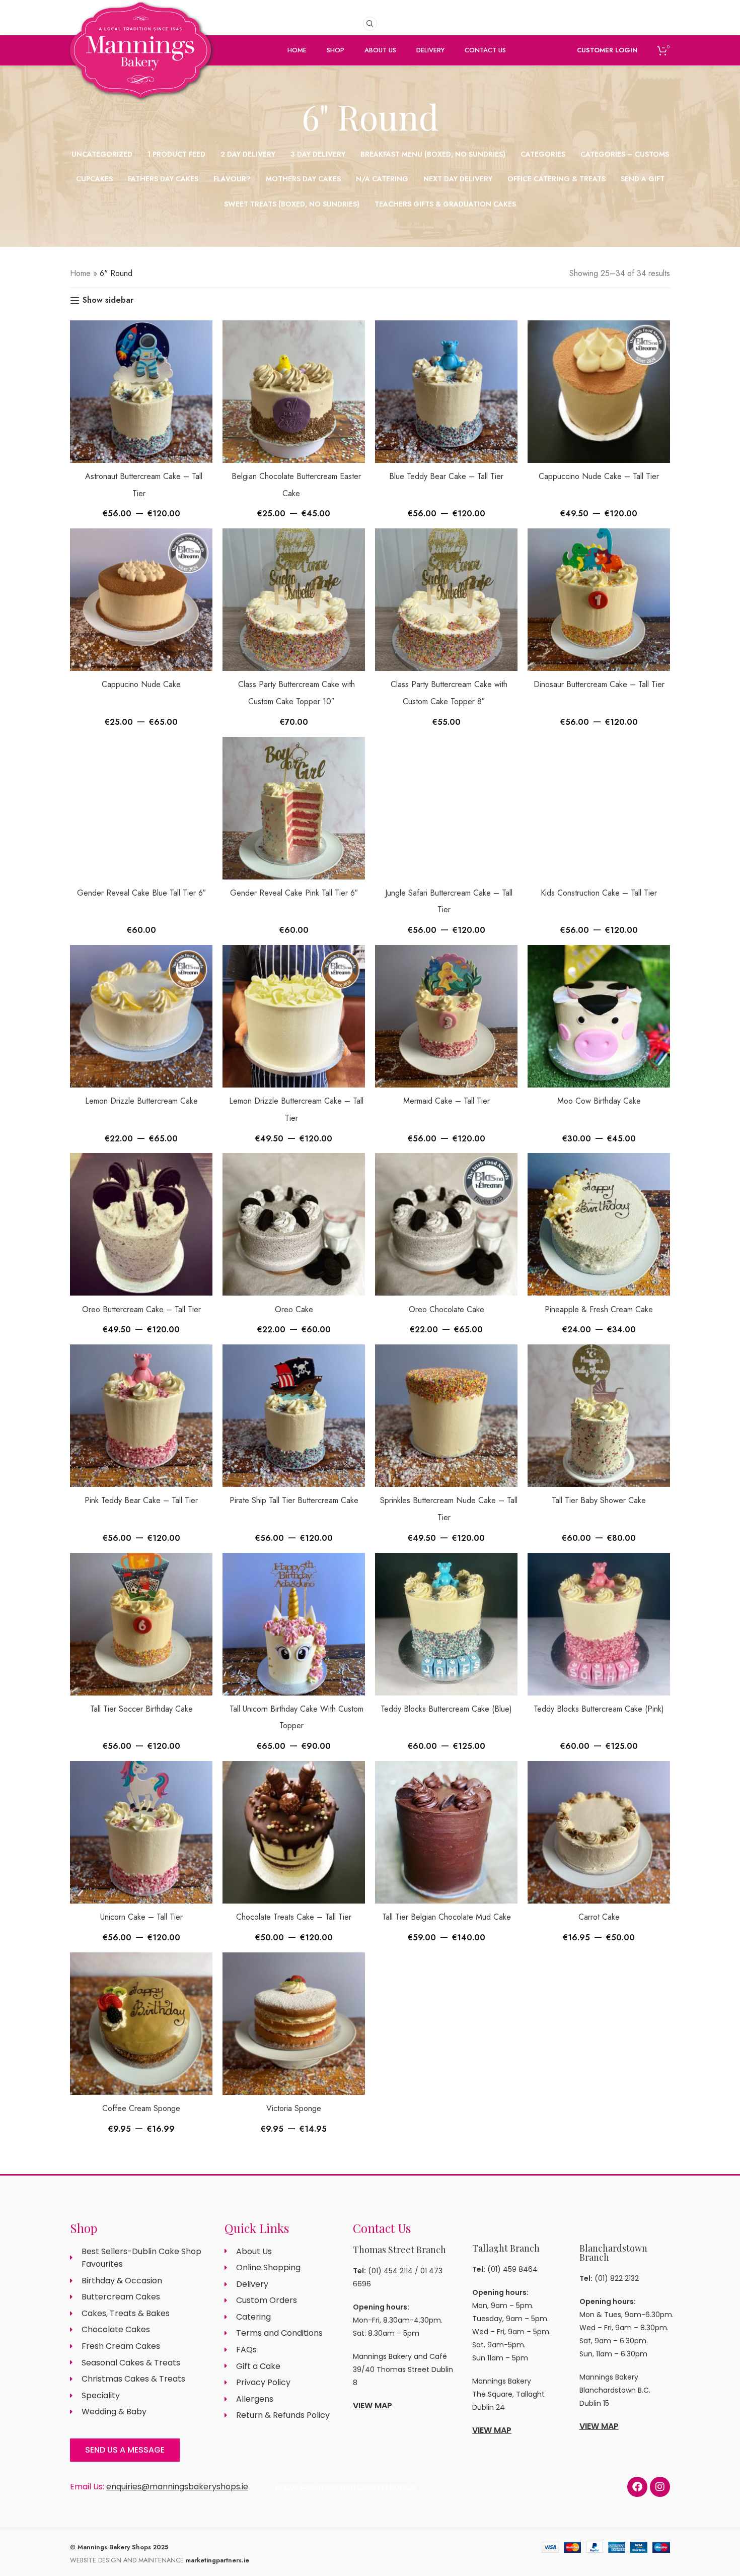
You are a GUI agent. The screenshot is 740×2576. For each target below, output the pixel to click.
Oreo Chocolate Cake (447, 1309)
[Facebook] (637, 2487)
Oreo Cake (294, 1309)
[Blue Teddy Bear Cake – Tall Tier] (446, 392)
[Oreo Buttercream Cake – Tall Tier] (141, 1224)
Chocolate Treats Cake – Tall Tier (294, 1917)
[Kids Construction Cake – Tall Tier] (599, 808)
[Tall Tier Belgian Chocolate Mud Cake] (446, 1832)
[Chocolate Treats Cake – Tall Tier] (294, 1832)
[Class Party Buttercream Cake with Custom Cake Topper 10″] (294, 600)
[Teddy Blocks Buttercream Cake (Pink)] (599, 1624)
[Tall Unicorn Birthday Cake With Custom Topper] (294, 1624)
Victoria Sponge (294, 2108)
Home (80, 273)
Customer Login (607, 50)
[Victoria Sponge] (294, 2024)
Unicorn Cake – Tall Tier (141, 1917)
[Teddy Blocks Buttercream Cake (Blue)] (446, 1624)
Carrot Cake (599, 1917)
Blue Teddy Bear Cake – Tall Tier (446, 476)
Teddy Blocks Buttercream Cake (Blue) (446, 1709)
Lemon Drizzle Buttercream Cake (141, 1101)
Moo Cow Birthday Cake (599, 1101)
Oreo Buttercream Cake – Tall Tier (141, 1309)
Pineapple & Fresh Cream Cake (599, 1309)
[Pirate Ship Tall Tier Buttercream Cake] (294, 1416)
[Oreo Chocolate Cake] (446, 1224)
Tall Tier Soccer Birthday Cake (141, 1709)
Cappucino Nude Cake (141, 684)
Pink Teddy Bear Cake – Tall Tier (141, 1500)
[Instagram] (660, 2487)
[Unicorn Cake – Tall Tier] (141, 1832)
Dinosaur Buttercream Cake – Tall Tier (599, 684)
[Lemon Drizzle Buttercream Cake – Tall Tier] (294, 1016)
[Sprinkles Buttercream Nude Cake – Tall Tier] (446, 1416)
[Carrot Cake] (599, 1832)
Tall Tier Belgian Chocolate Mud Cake (447, 1917)
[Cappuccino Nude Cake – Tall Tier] (599, 392)
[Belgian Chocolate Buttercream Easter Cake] (294, 392)
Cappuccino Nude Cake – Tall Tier (599, 476)
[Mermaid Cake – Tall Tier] (446, 1016)
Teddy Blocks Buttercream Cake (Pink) (599, 1709)
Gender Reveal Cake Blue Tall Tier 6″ (141, 893)
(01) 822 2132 (617, 2278)
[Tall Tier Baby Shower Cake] (599, 1416)
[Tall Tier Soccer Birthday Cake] (141, 1624)
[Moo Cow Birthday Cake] (599, 1016)
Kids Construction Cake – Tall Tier (599, 893)
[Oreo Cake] (294, 1224)
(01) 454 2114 (390, 2271)
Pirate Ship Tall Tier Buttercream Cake (294, 1500)
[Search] (370, 24)
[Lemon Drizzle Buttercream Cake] (141, 1016)
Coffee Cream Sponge (141, 2108)
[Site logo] (140, 67)
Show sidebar (108, 300)
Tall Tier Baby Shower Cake (599, 1500)
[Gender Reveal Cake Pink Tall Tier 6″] (294, 808)
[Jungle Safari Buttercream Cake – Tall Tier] (446, 808)
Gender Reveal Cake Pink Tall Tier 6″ (294, 893)
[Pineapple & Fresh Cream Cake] (599, 1224)
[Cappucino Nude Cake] (141, 600)
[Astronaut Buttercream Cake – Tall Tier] (141, 392)
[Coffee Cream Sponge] (141, 2024)
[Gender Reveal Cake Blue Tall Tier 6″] (141, 808)
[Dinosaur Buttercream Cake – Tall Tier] (599, 600)
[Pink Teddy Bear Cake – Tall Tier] (141, 1416)
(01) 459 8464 (512, 2269)
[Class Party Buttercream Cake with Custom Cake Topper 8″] (446, 600)
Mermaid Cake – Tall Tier (447, 1101)
